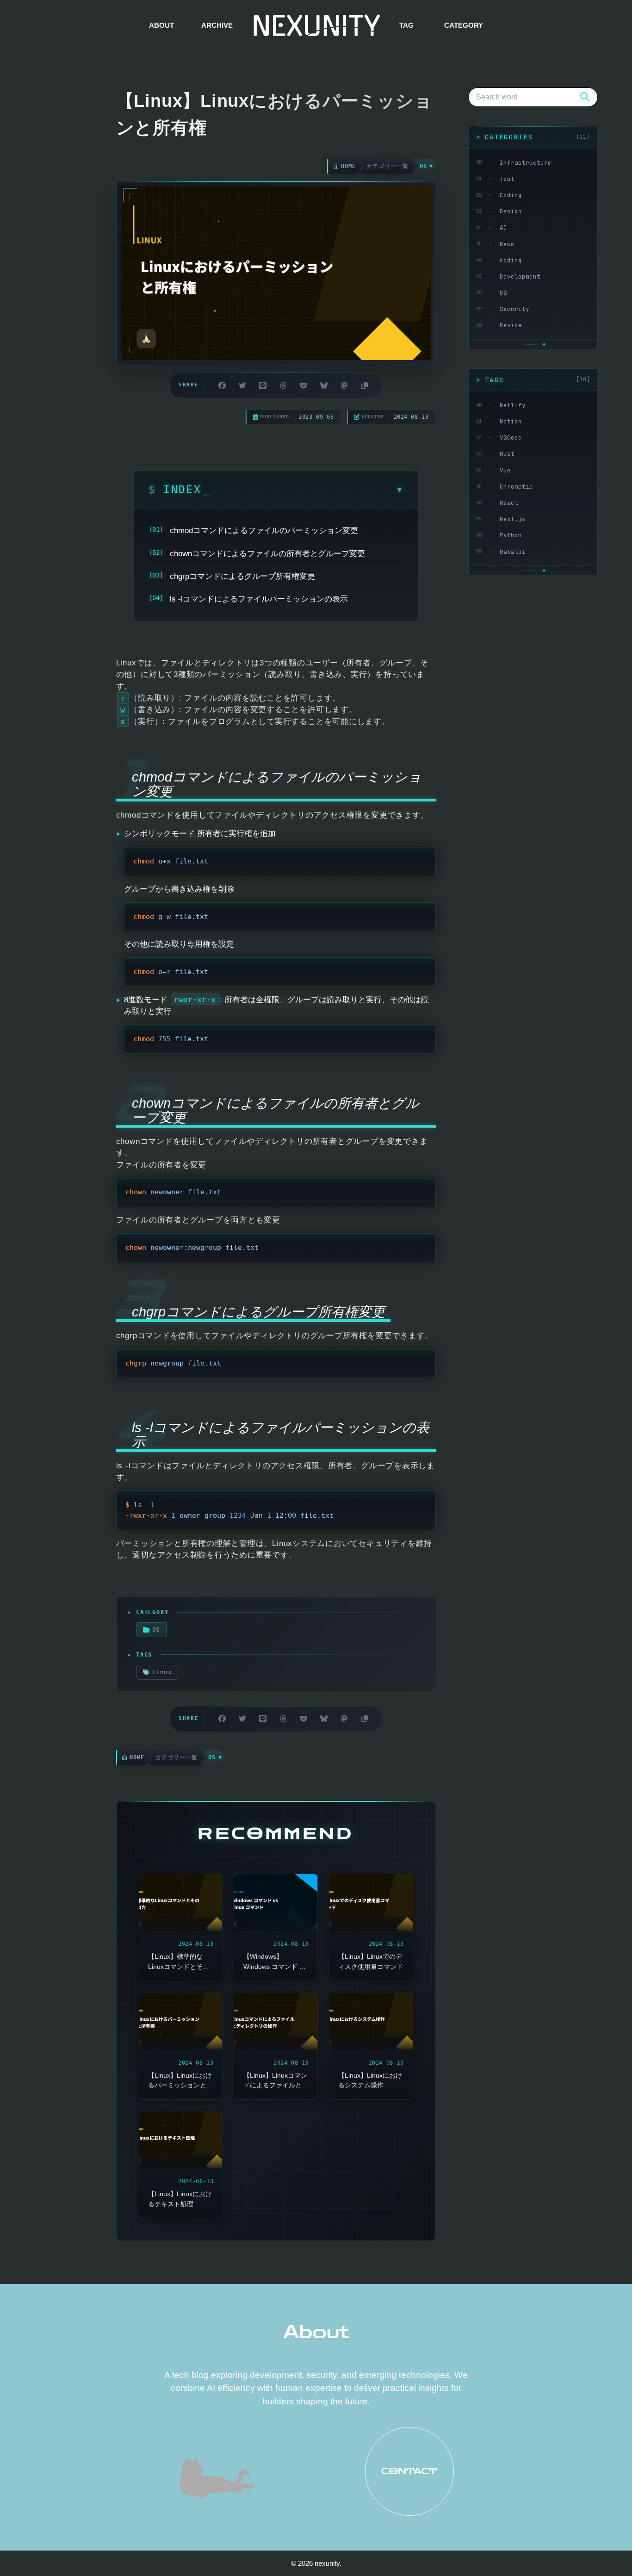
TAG (406, 25)
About (316, 2332)
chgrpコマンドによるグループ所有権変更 (242, 576)
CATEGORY (464, 25)
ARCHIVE (217, 25)
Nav (32, 2543)
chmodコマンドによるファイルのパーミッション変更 (264, 531)
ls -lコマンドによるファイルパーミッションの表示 (259, 599)
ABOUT (161, 25)
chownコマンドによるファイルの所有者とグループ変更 (267, 554)
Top (605, 2549)
